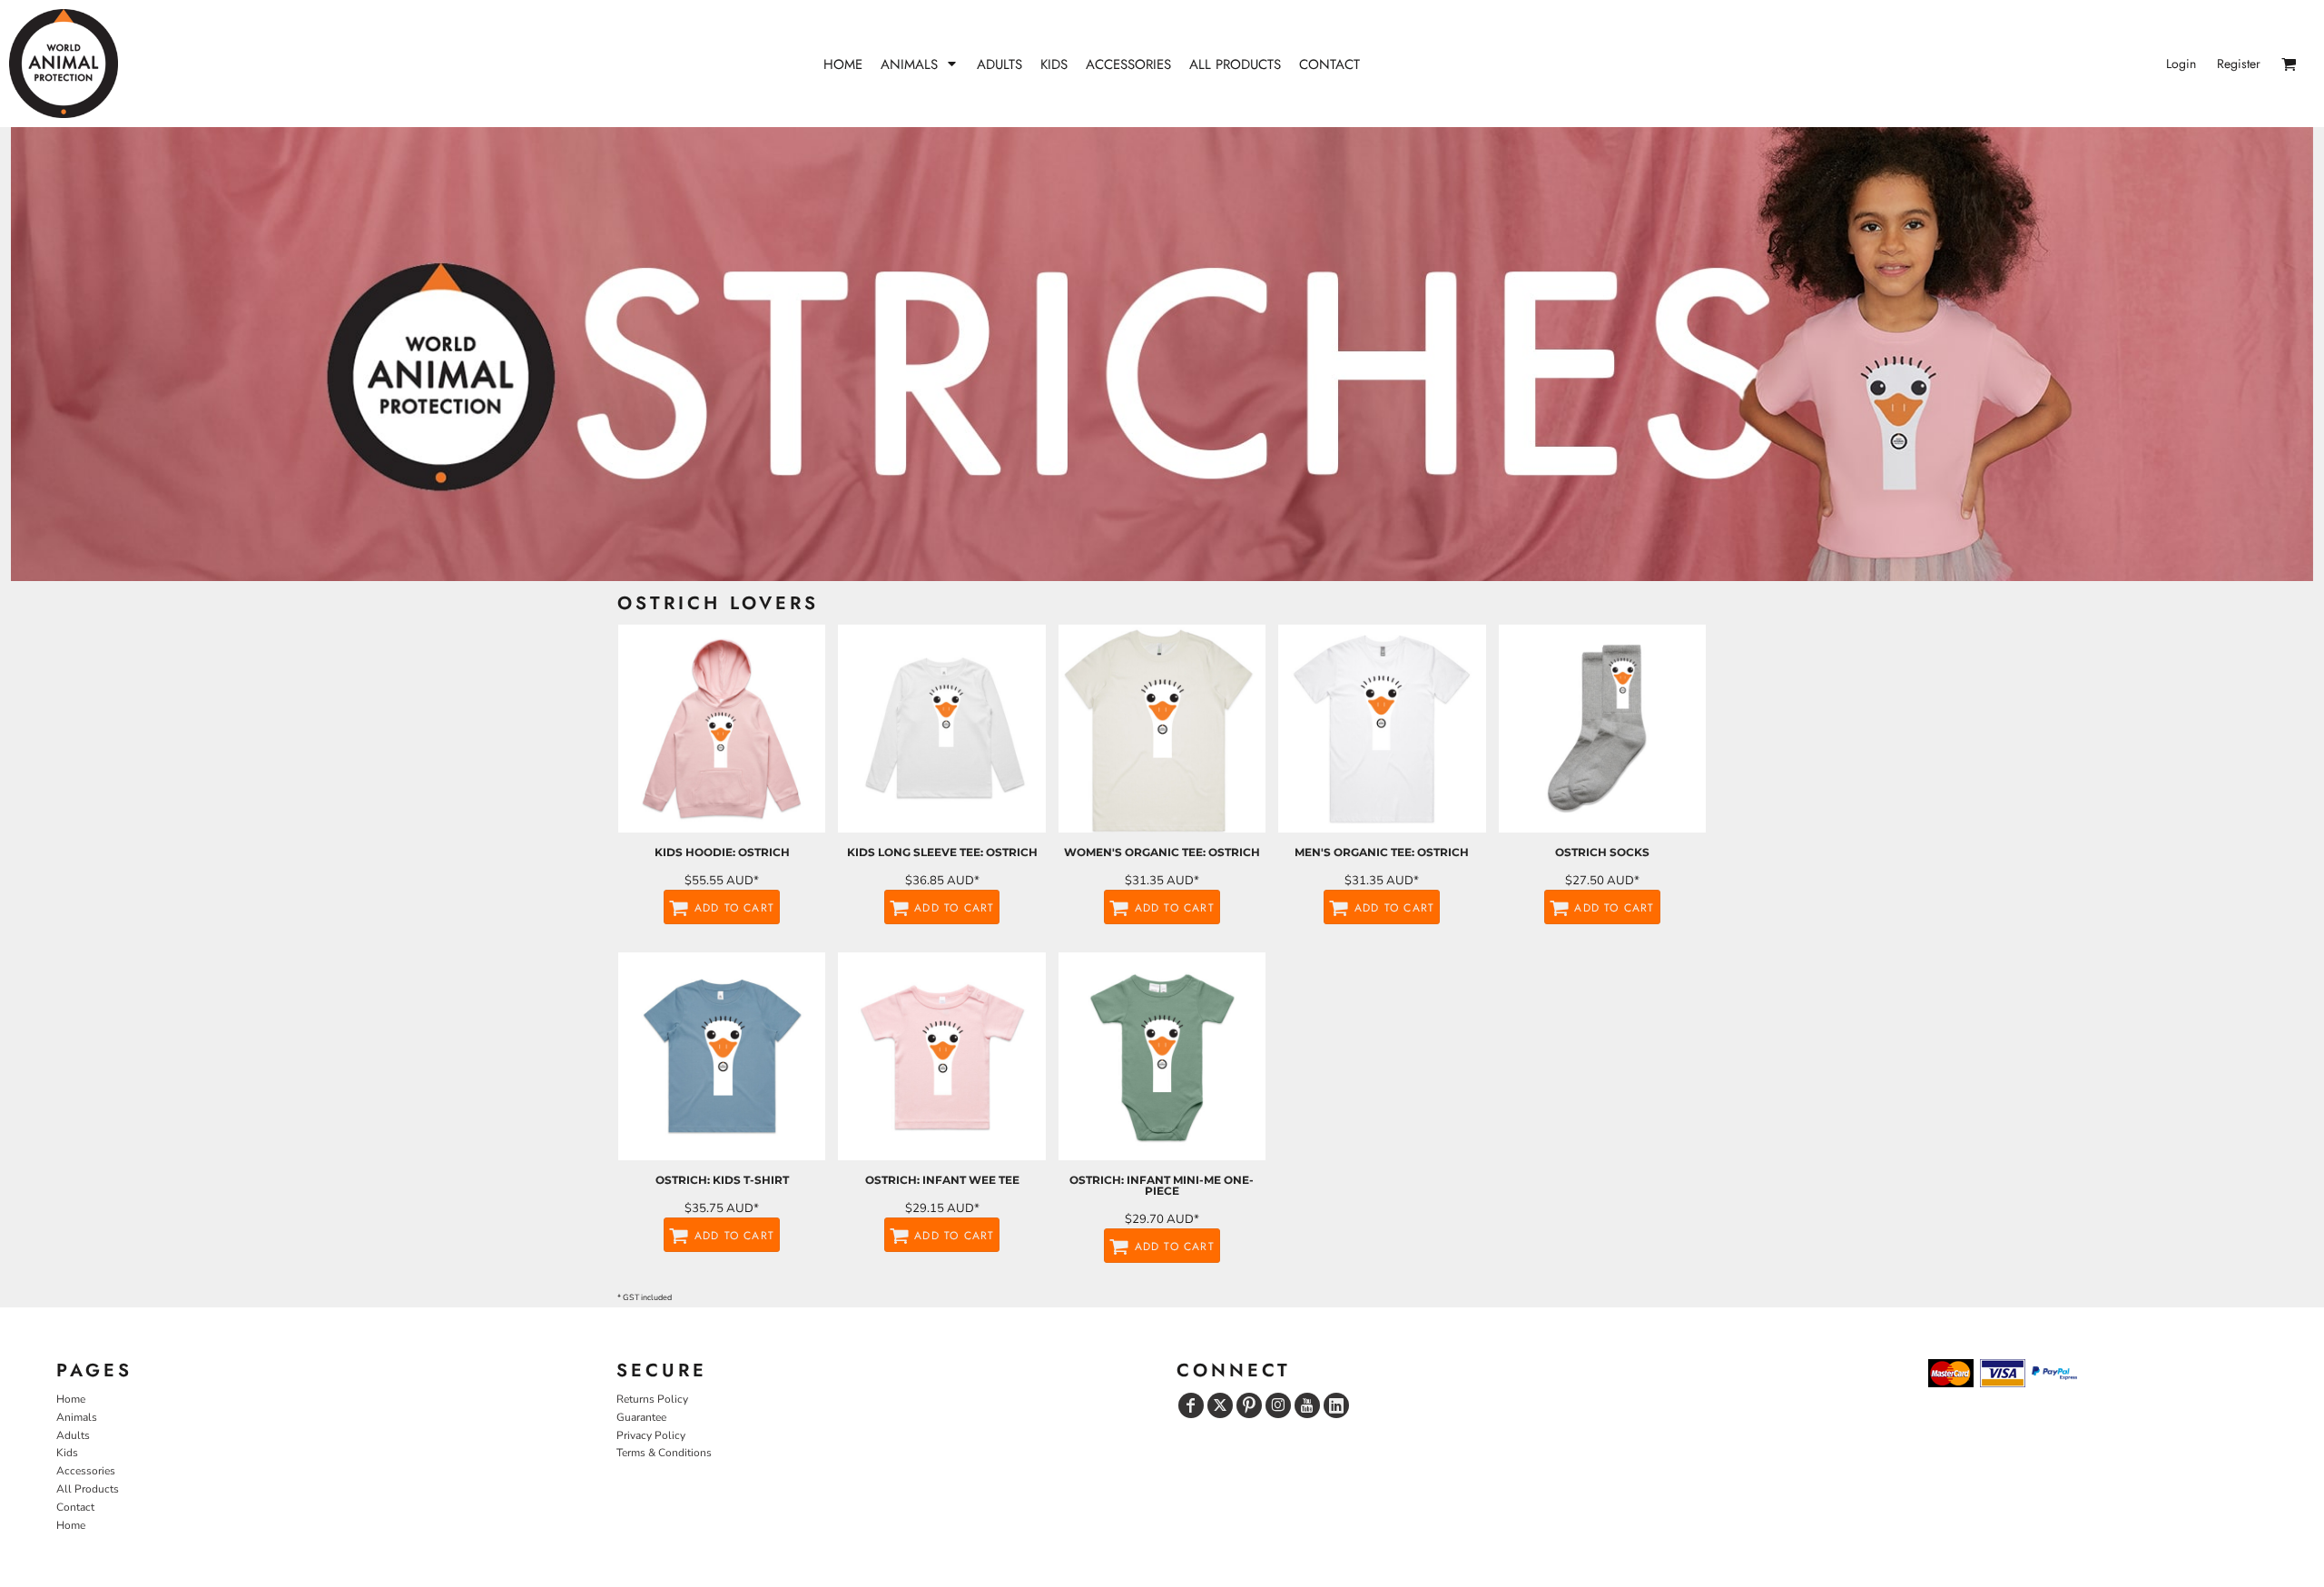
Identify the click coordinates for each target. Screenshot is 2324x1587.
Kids (67, 1453)
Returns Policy (652, 1399)
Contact (75, 1507)
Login (2181, 64)
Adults (73, 1435)
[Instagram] (1278, 1405)
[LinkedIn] (1336, 1405)
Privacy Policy (651, 1435)
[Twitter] (1220, 1405)
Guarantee (641, 1417)
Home (71, 1399)
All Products (88, 1489)
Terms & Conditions (664, 1453)
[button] (920, 64)
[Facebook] (1191, 1405)
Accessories (86, 1471)
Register (2239, 64)
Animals (77, 1417)
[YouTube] (1307, 1405)
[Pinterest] (1249, 1405)
